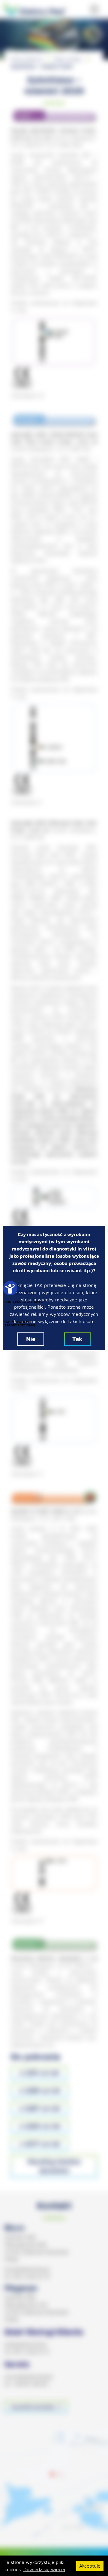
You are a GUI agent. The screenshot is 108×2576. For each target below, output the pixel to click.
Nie (31, 1339)
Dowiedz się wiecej (44, 2569)
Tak (77, 1339)
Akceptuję (90, 2566)
